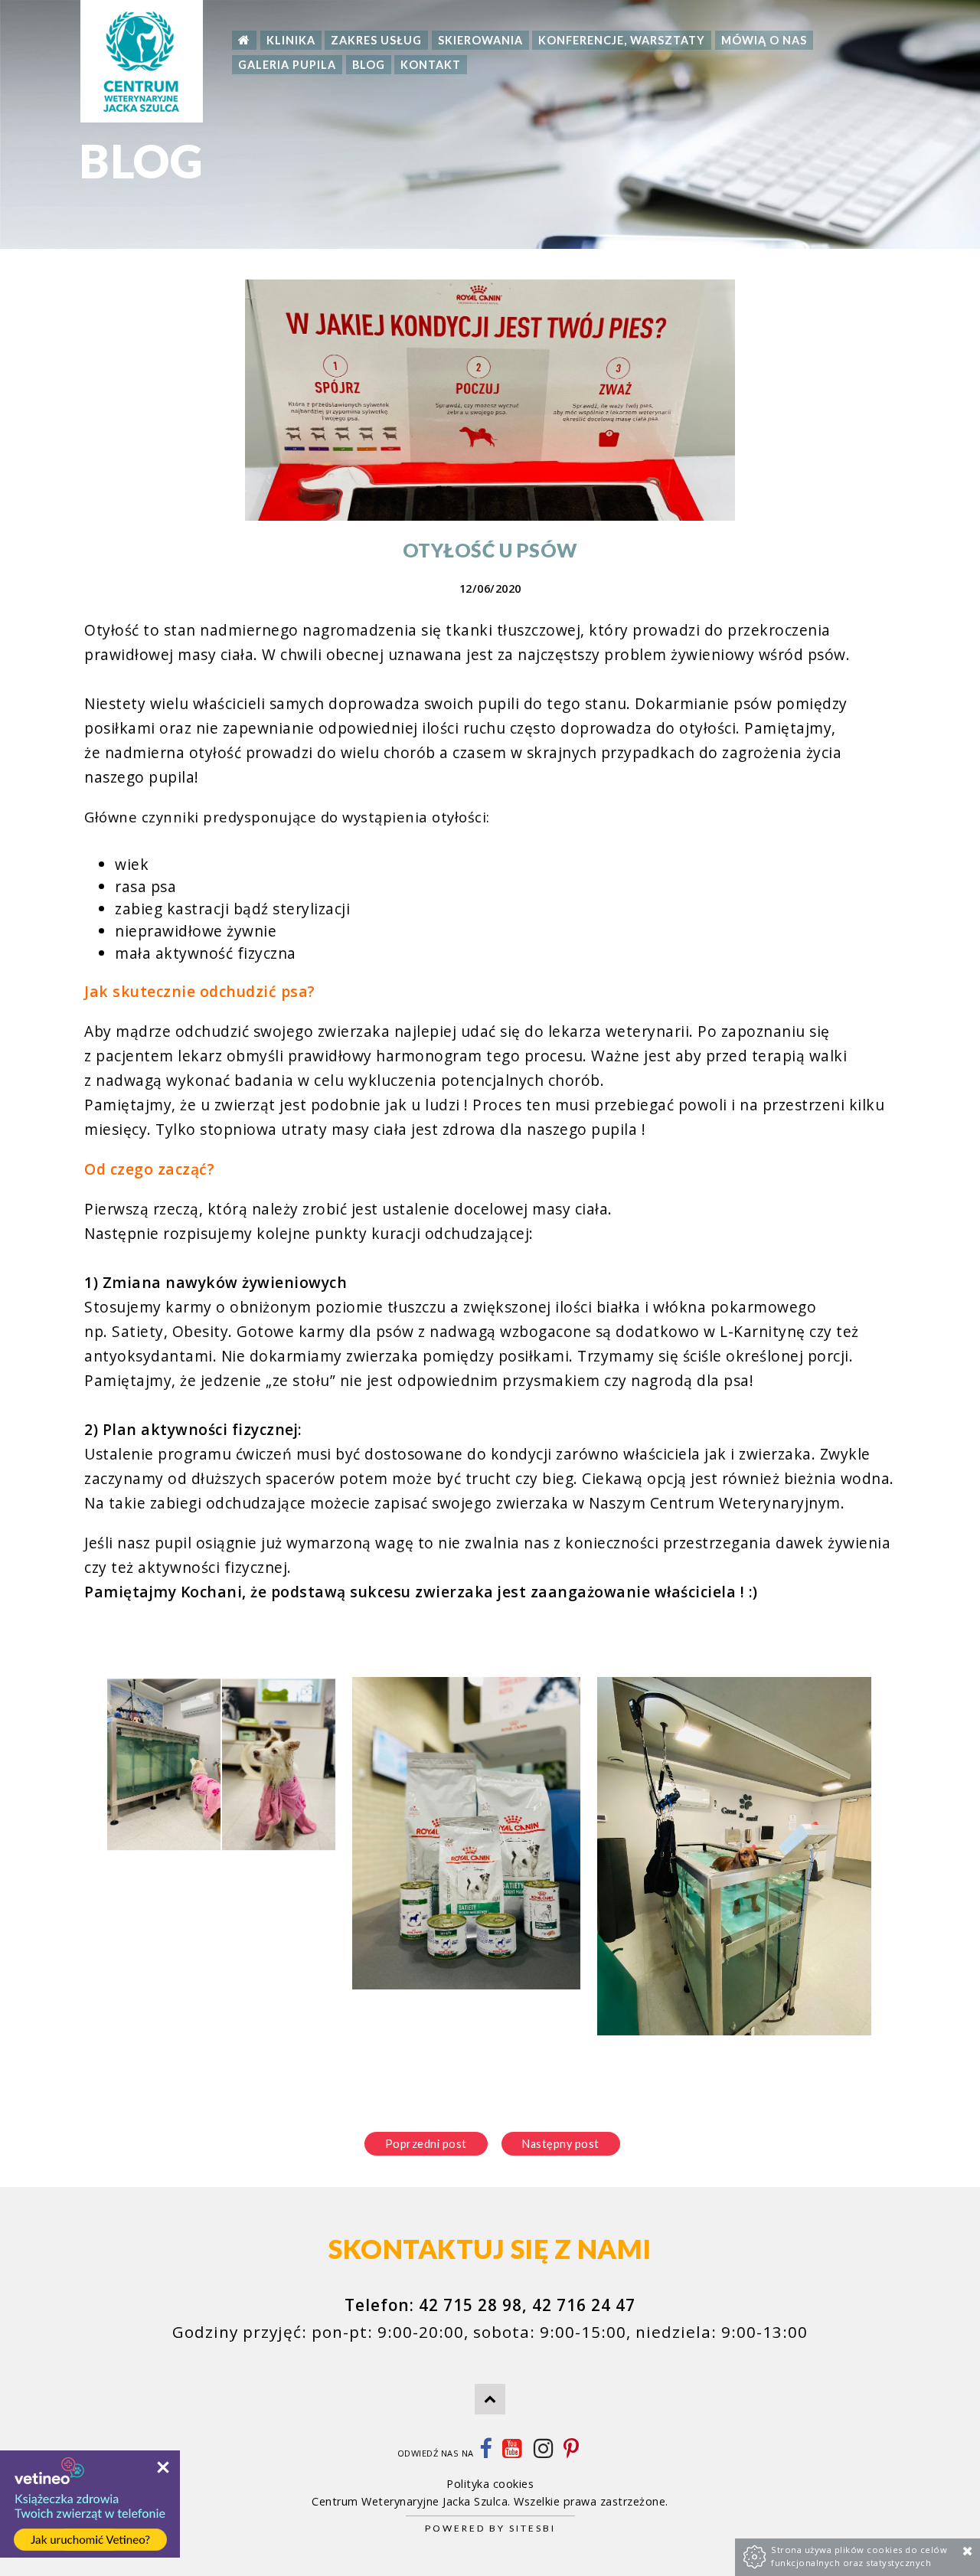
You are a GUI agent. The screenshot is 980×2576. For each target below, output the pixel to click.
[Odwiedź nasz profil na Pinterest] (572, 2453)
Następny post (561, 2144)
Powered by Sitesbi (490, 2528)
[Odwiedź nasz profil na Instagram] (544, 2453)
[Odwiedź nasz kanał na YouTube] (512, 2453)
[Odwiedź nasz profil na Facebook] (486, 2453)
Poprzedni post (426, 2144)
